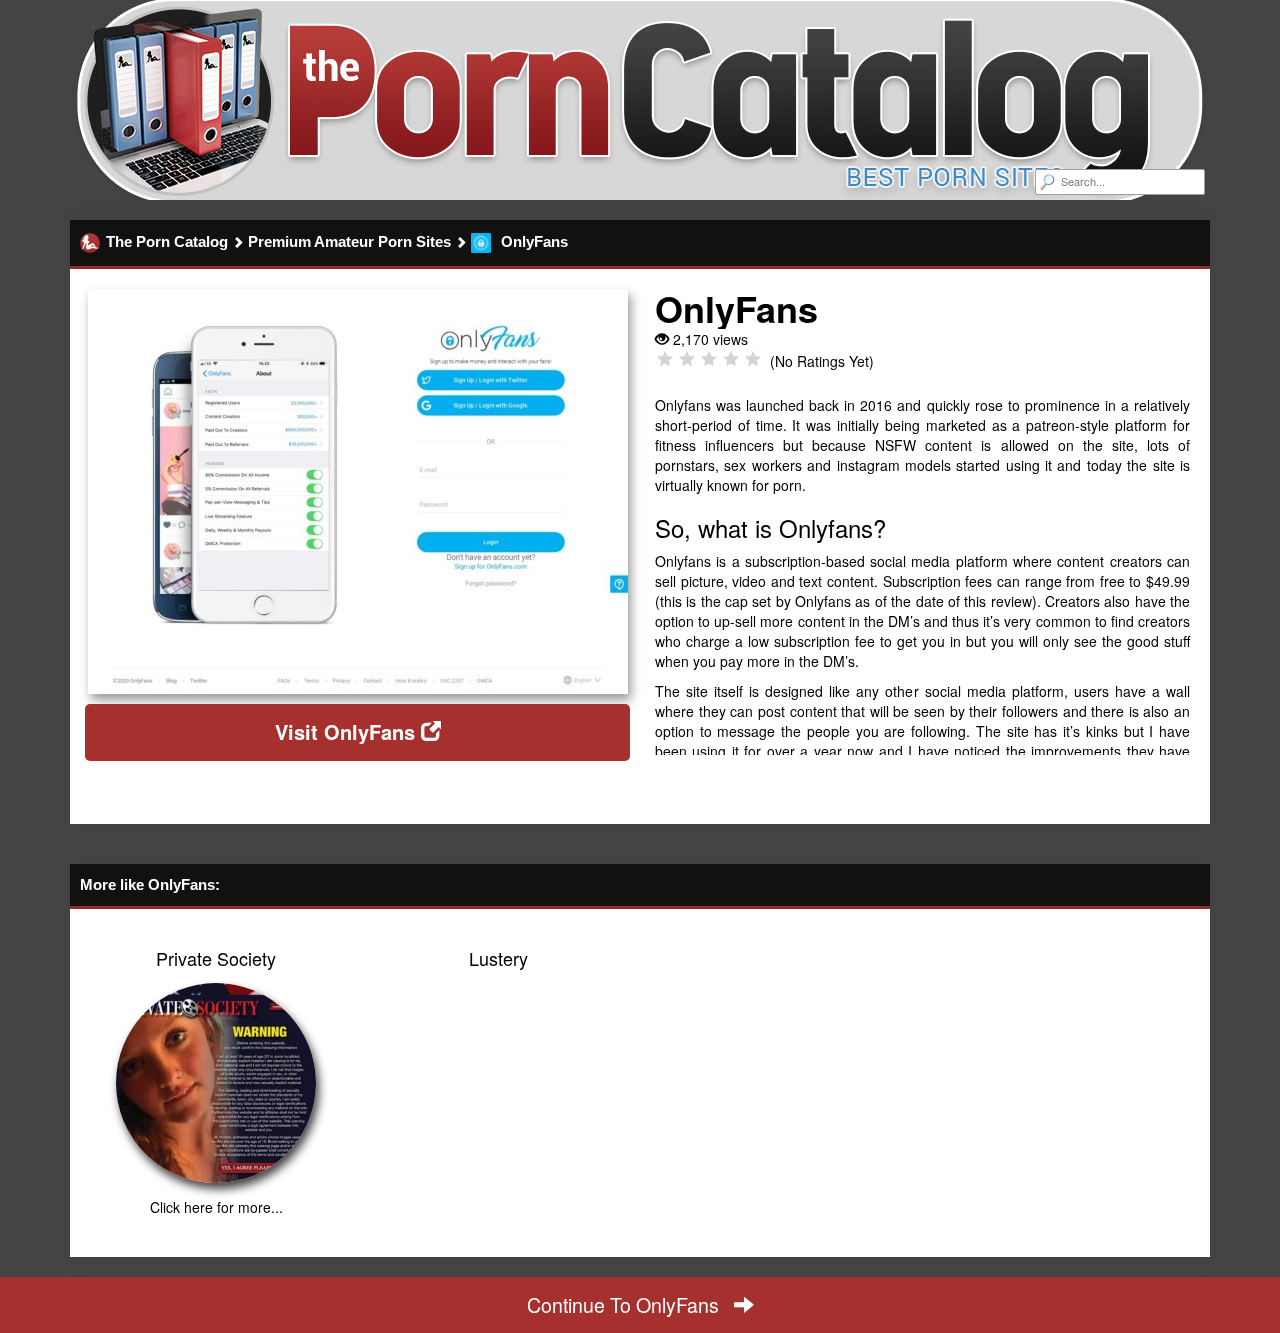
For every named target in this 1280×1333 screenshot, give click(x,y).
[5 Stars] (753, 359)
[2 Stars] (687, 359)
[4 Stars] (731, 359)
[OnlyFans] (357, 491)
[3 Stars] (709, 359)
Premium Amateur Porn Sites (349, 241)
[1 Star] (665, 359)
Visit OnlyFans (348, 731)
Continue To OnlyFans (625, 1304)
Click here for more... (216, 1207)
